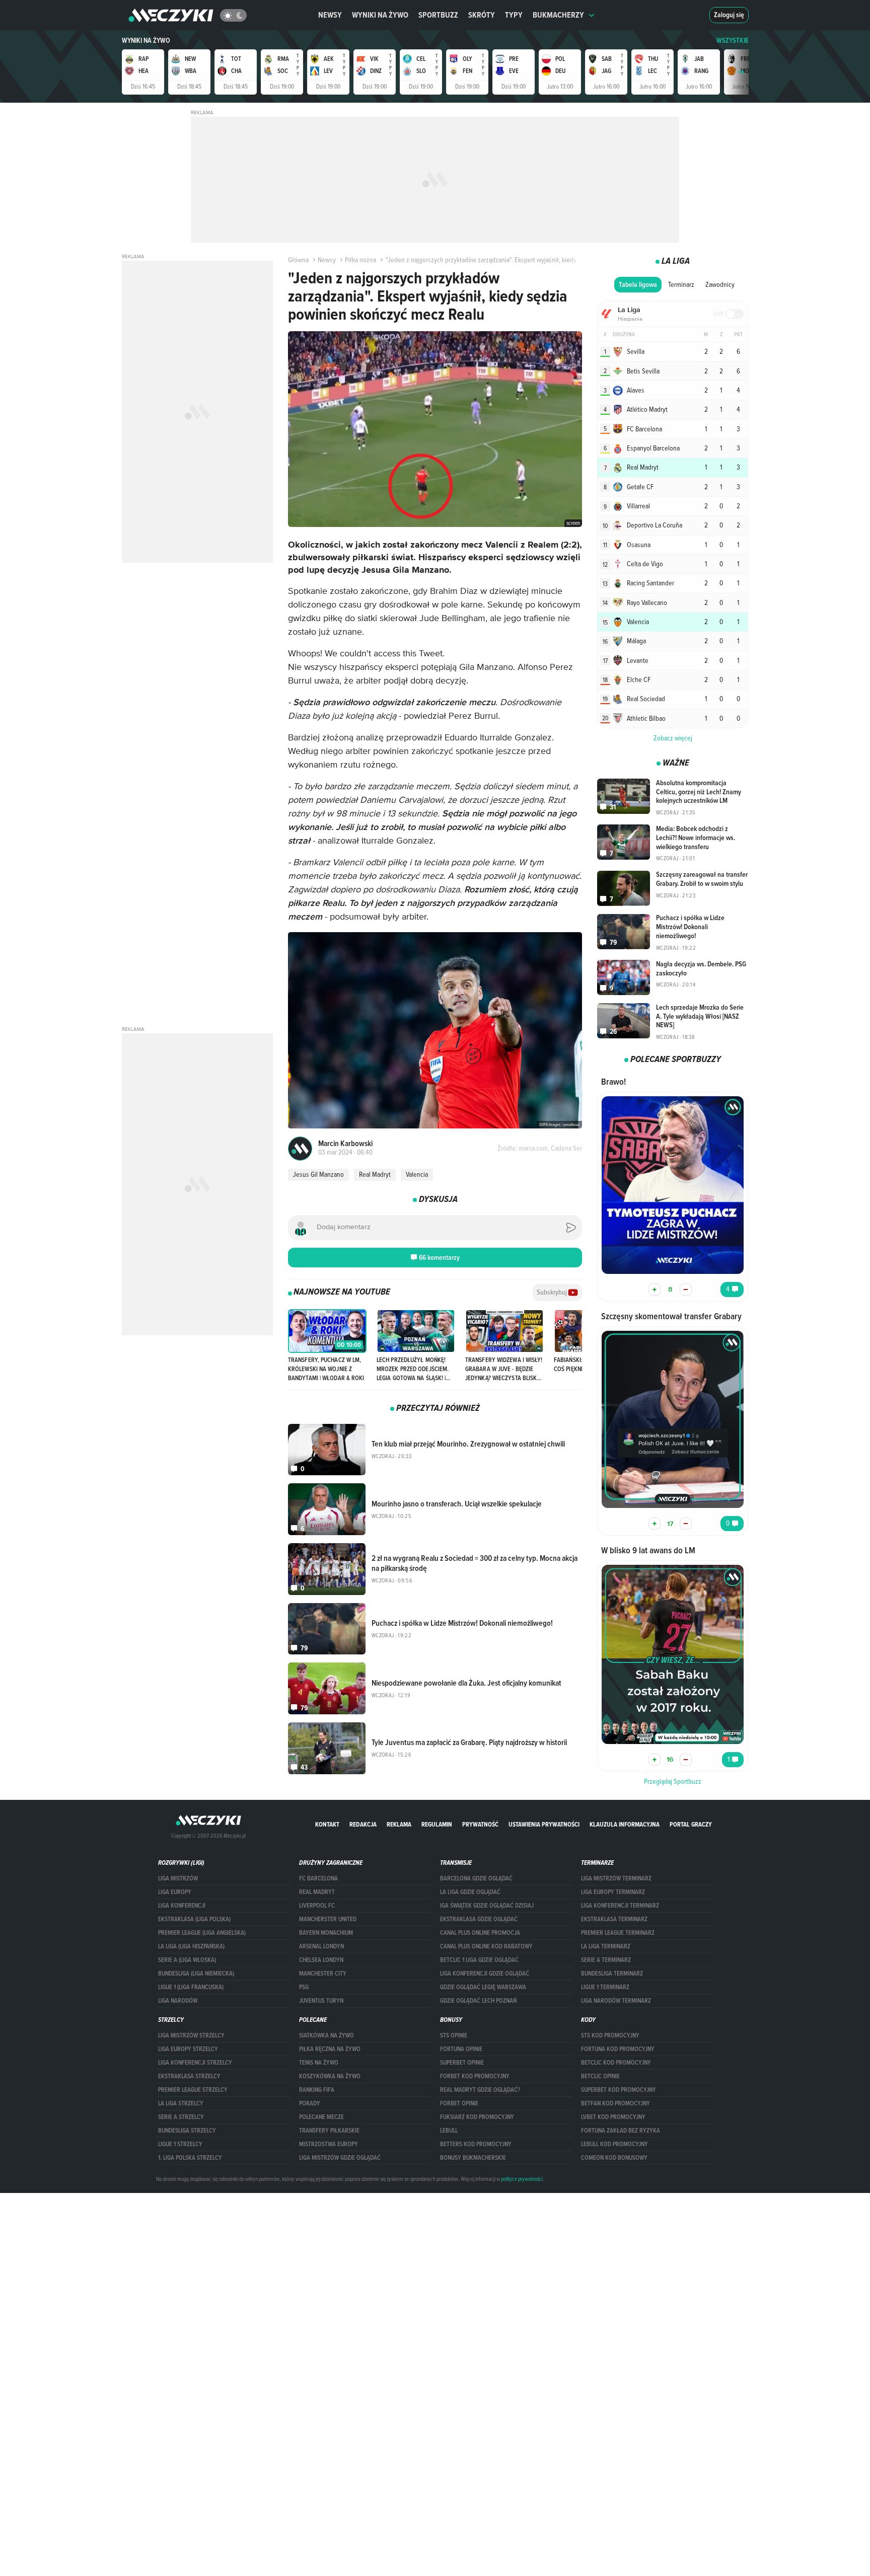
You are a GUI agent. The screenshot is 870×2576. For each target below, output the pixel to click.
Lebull (449, 2131)
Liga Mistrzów (178, 1878)
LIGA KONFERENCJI (182, 1906)
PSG (304, 1987)
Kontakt (327, 1824)
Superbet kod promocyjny (619, 2090)
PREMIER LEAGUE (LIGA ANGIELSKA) (202, 1933)
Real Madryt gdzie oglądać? (480, 2090)
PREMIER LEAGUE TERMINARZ (618, 1933)
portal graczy (691, 1824)
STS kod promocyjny (610, 2035)
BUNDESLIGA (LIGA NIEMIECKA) (196, 1974)
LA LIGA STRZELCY (181, 2103)
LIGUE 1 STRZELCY (180, 2144)
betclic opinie (600, 2076)
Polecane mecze (321, 2117)
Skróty (482, 15)
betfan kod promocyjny (615, 2103)
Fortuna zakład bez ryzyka (621, 2131)
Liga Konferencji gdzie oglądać (485, 1974)
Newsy (330, 15)
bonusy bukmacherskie (473, 2158)
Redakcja (363, 1824)
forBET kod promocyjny (475, 2076)
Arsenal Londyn (321, 1946)
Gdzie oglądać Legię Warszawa (483, 1987)
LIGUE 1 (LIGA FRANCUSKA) (191, 1987)
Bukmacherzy (558, 15)
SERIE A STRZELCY (181, 2117)
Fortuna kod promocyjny (618, 2049)
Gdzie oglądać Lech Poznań (478, 2001)
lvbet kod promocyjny (613, 2117)
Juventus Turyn (321, 2001)
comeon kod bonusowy (614, 2158)
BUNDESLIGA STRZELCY (187, 2131)
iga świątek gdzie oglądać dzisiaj (487, 1906)
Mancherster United (328, 1919)
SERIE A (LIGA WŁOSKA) (187, 1960)
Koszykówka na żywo (330, 2076)
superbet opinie (462, 2063)
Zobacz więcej (673, 738)
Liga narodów (178, 2001)
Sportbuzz (438, 15)
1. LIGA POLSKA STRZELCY (190, 2158)
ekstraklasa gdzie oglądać (479, 1919)
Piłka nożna (360, 260)
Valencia (417, 1174)
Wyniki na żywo (380, 15)
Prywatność (480, 1824)
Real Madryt (375, 1174)
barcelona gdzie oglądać (476, 1878)
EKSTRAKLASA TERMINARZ (614, 1919)
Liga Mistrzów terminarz (616, 1878)
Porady (310, 2103)
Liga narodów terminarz (616, 2001)
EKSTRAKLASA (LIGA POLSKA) (194, 1919)
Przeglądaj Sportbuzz (673, 1781)
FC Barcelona (318, 1878)
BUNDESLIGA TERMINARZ (612, 1974)
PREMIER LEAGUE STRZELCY (193, 2090)
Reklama (399, 1824)
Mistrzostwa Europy (329, 2144)
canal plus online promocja (480, 1933)
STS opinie (454, 2035)
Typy (514, 15)
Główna (298, 260)
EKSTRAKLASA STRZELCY (189, 2076)
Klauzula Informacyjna (625, 1824)
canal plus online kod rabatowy (486, 1946)
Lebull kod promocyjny (614, 2144)
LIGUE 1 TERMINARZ (605, 1987)
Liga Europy (175, 1892)
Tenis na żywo (319, 2063)
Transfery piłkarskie (329, 2131)
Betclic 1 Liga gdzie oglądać (479, 1960)
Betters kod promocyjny (476, 2144)
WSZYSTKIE (733, 41)
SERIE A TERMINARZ (606, 1960)
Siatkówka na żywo (327, 2035)
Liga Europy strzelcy (188, 2049)
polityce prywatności (522, 2179)
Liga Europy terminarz (613, 1892)
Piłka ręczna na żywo (330, 2049)
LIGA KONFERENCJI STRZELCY (195, 2063)
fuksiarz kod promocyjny (477, 2117)
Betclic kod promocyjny (616, 2063)
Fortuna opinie (461, 2049)
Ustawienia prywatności (544, 1824)
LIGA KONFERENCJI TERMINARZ (620, 1906)
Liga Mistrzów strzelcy (191, 2035)
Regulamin (437, 1824)
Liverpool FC (317, 1906)
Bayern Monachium (326, 1933)
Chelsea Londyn (321, 1960)
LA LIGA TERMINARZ (606, 1946)
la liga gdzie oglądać (470, 1892)
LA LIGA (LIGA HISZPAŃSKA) (191, 1946)
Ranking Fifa (317, 2090)
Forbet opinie (459, 2103)
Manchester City (323, 1974)
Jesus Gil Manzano (318, 1174)
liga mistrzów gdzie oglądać (340, 2158)
